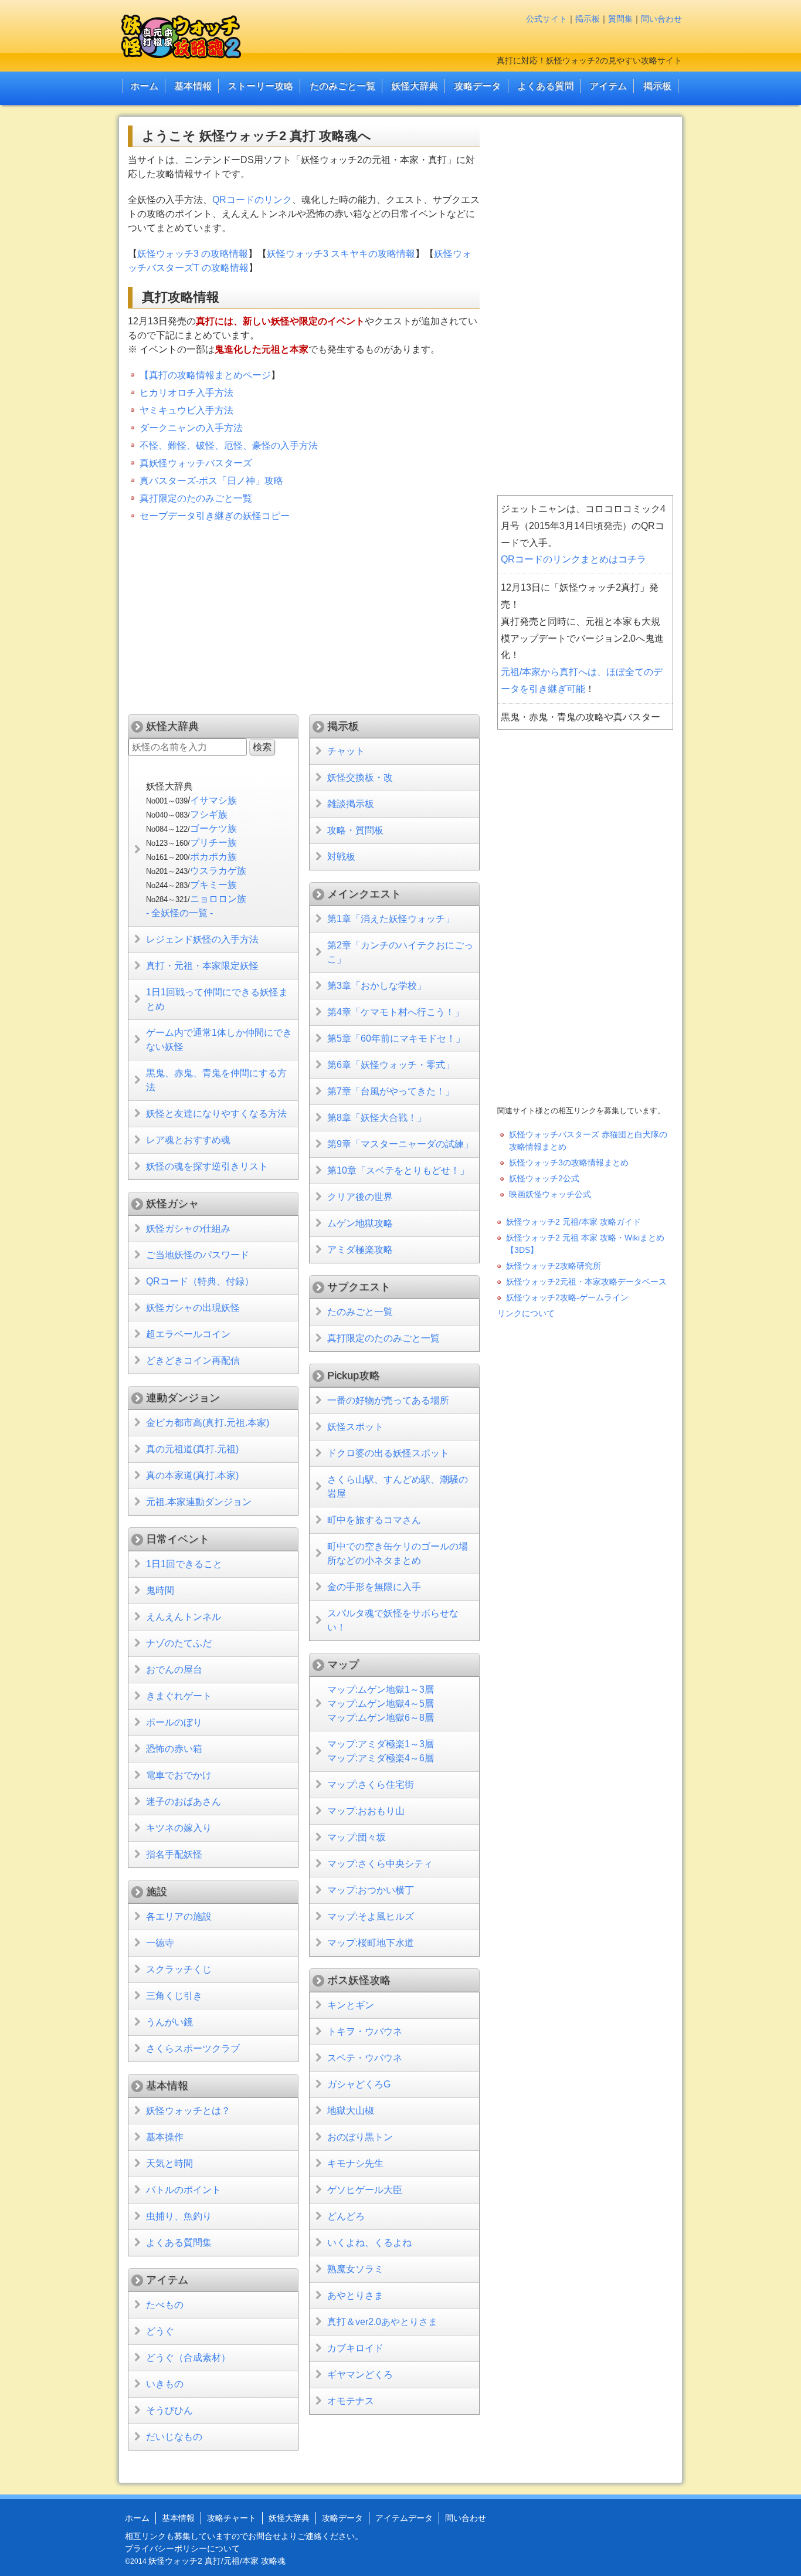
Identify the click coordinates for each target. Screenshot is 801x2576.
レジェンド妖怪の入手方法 (202, 939)
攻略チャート (232, 2518)
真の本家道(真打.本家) (192, 1475)
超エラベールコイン (188, 1334)
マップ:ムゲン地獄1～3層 (381, 1689)
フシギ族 (209, 814)
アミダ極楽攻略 (360, 1250)
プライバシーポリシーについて (182, 2548)
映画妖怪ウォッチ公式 (550, 1194)
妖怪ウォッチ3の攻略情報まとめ (569, 1162)
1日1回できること (184, 1564)
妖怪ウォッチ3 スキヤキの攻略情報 (341, 254)
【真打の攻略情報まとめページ (205, 375)
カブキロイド (355, 2348)
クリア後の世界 (360, 1197)
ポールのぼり (174, 1722)
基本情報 (193, 86)
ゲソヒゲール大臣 (365, 2190)
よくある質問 (545, 86)
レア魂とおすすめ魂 (188, 1140)
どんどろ (346, 2216)
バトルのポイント (184, 2190)
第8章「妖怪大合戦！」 (377, 1118)
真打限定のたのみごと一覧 (196, 498)
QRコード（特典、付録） (200, 1281)
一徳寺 (160, 1943)
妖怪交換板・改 (360, 777)
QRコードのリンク (252, 200)
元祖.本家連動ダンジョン (199, 1502)
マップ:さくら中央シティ (380, 1864)
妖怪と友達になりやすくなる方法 (216, 1114)
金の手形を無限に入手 (374, 1587)
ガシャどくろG (359, 2084)
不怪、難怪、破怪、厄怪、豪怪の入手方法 (229, 445)
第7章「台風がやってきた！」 (391, 1091)
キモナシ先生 (355, 2163)
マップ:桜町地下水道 (371, 1943)
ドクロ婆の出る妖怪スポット (388, 1453)
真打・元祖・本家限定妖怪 (202, 966)
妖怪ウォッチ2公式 (544, 1178)
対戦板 (341, 857)
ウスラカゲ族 (218, 871)
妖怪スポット (355, 1427)
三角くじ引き (174, 1996)
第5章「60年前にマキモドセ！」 (396, 1038)
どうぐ (160, 2331)
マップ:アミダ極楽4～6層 (381, 1758)
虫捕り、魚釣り (179, 2216)
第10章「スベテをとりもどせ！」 (398, 1170)
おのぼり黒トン (360, 2137)
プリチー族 (213, 843)
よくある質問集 (179, 2243)
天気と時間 (169, 2163)
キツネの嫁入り (179, 1828)
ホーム (144, 86)
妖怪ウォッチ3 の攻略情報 (193, 254)
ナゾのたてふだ (179, 1643)
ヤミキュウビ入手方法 (186, 410)
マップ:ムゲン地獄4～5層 (381, 1704)
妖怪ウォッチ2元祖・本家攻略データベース (586, 1282)
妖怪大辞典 (415, 86)
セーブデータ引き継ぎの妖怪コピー (215, 516)
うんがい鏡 (169, 2022)
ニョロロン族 (218, 899)
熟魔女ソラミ (355, 2269)
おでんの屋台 (174, 1670)
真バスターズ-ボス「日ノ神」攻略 (211, 481)
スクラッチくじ (179, 1969)
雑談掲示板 (351, 804)
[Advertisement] (304, 621)
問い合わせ (661, 19)
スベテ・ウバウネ (365, 2058)
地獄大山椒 (351, 2111)
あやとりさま (355, 2295)
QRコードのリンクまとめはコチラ (573, 559)
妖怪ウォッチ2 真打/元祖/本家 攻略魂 (217, 2561)
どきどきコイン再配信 (193, 1360)
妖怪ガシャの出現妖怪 (193, 1308)
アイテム (608, 86)
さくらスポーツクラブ (193, 2048)
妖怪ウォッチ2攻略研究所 (554, 1266)
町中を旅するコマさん (374, 1520)
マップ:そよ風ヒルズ (371, 1916)
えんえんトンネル (184, 1617)
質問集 (620, 19)
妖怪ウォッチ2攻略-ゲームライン (567, 1297)
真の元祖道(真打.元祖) (192, 1449)
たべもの (165, 2305)
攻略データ (477, 86)
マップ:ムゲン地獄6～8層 (381, 1718)
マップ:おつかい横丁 (371, 1890)
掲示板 (588, 19)
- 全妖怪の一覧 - (179, 913)
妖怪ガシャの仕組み (188, 1228)
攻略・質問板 (355, 830)
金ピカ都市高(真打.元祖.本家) (208, 1423)
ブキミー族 (213, 885)
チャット (346, 751)
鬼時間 (160, 1590)
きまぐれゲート (179, 1696)
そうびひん (169, 2410)
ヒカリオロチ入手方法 (186, 393)
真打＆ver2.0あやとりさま (382, 2322)
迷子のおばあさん (184, 1801)
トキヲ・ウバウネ (365, 2031)
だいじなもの (174, 2437)
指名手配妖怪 (174, 1854)
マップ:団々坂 (357, 1837)
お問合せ (264, 2536)
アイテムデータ (404, 2518)
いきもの (165, 2384)
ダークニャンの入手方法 (191, 428)
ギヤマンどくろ (360, 2375)
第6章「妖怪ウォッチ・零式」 (391, 1065)
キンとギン (351, 2005)
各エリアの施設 (179, 1916)
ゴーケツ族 (213, 828)
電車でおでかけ (179, 1775)
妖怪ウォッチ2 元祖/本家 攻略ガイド (573, 1222)
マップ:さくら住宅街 (371, 1784)
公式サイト (547, 19)
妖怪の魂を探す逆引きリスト (207, 1166)
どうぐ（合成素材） (188, 2358)
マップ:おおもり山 (366, 1811)
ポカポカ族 (213, 857)
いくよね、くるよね (369, 2243)
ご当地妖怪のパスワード (198, 1255)
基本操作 (165, 2137)
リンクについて (526, 1313)
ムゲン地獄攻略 (360, 1223)
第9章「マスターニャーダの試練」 (400, 1144)
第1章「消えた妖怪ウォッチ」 (391, 919)
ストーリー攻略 (260, 86)
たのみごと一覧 (342, 86)
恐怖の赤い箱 (174, 1749)
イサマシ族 (213, 800)
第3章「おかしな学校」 (377, 986)
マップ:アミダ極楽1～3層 (381, 1744)
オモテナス (351, 2401)
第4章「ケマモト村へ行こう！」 (396, 1012)
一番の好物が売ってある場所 (388, 1400)
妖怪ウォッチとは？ (188, 2111)
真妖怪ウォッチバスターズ (196, 463)
